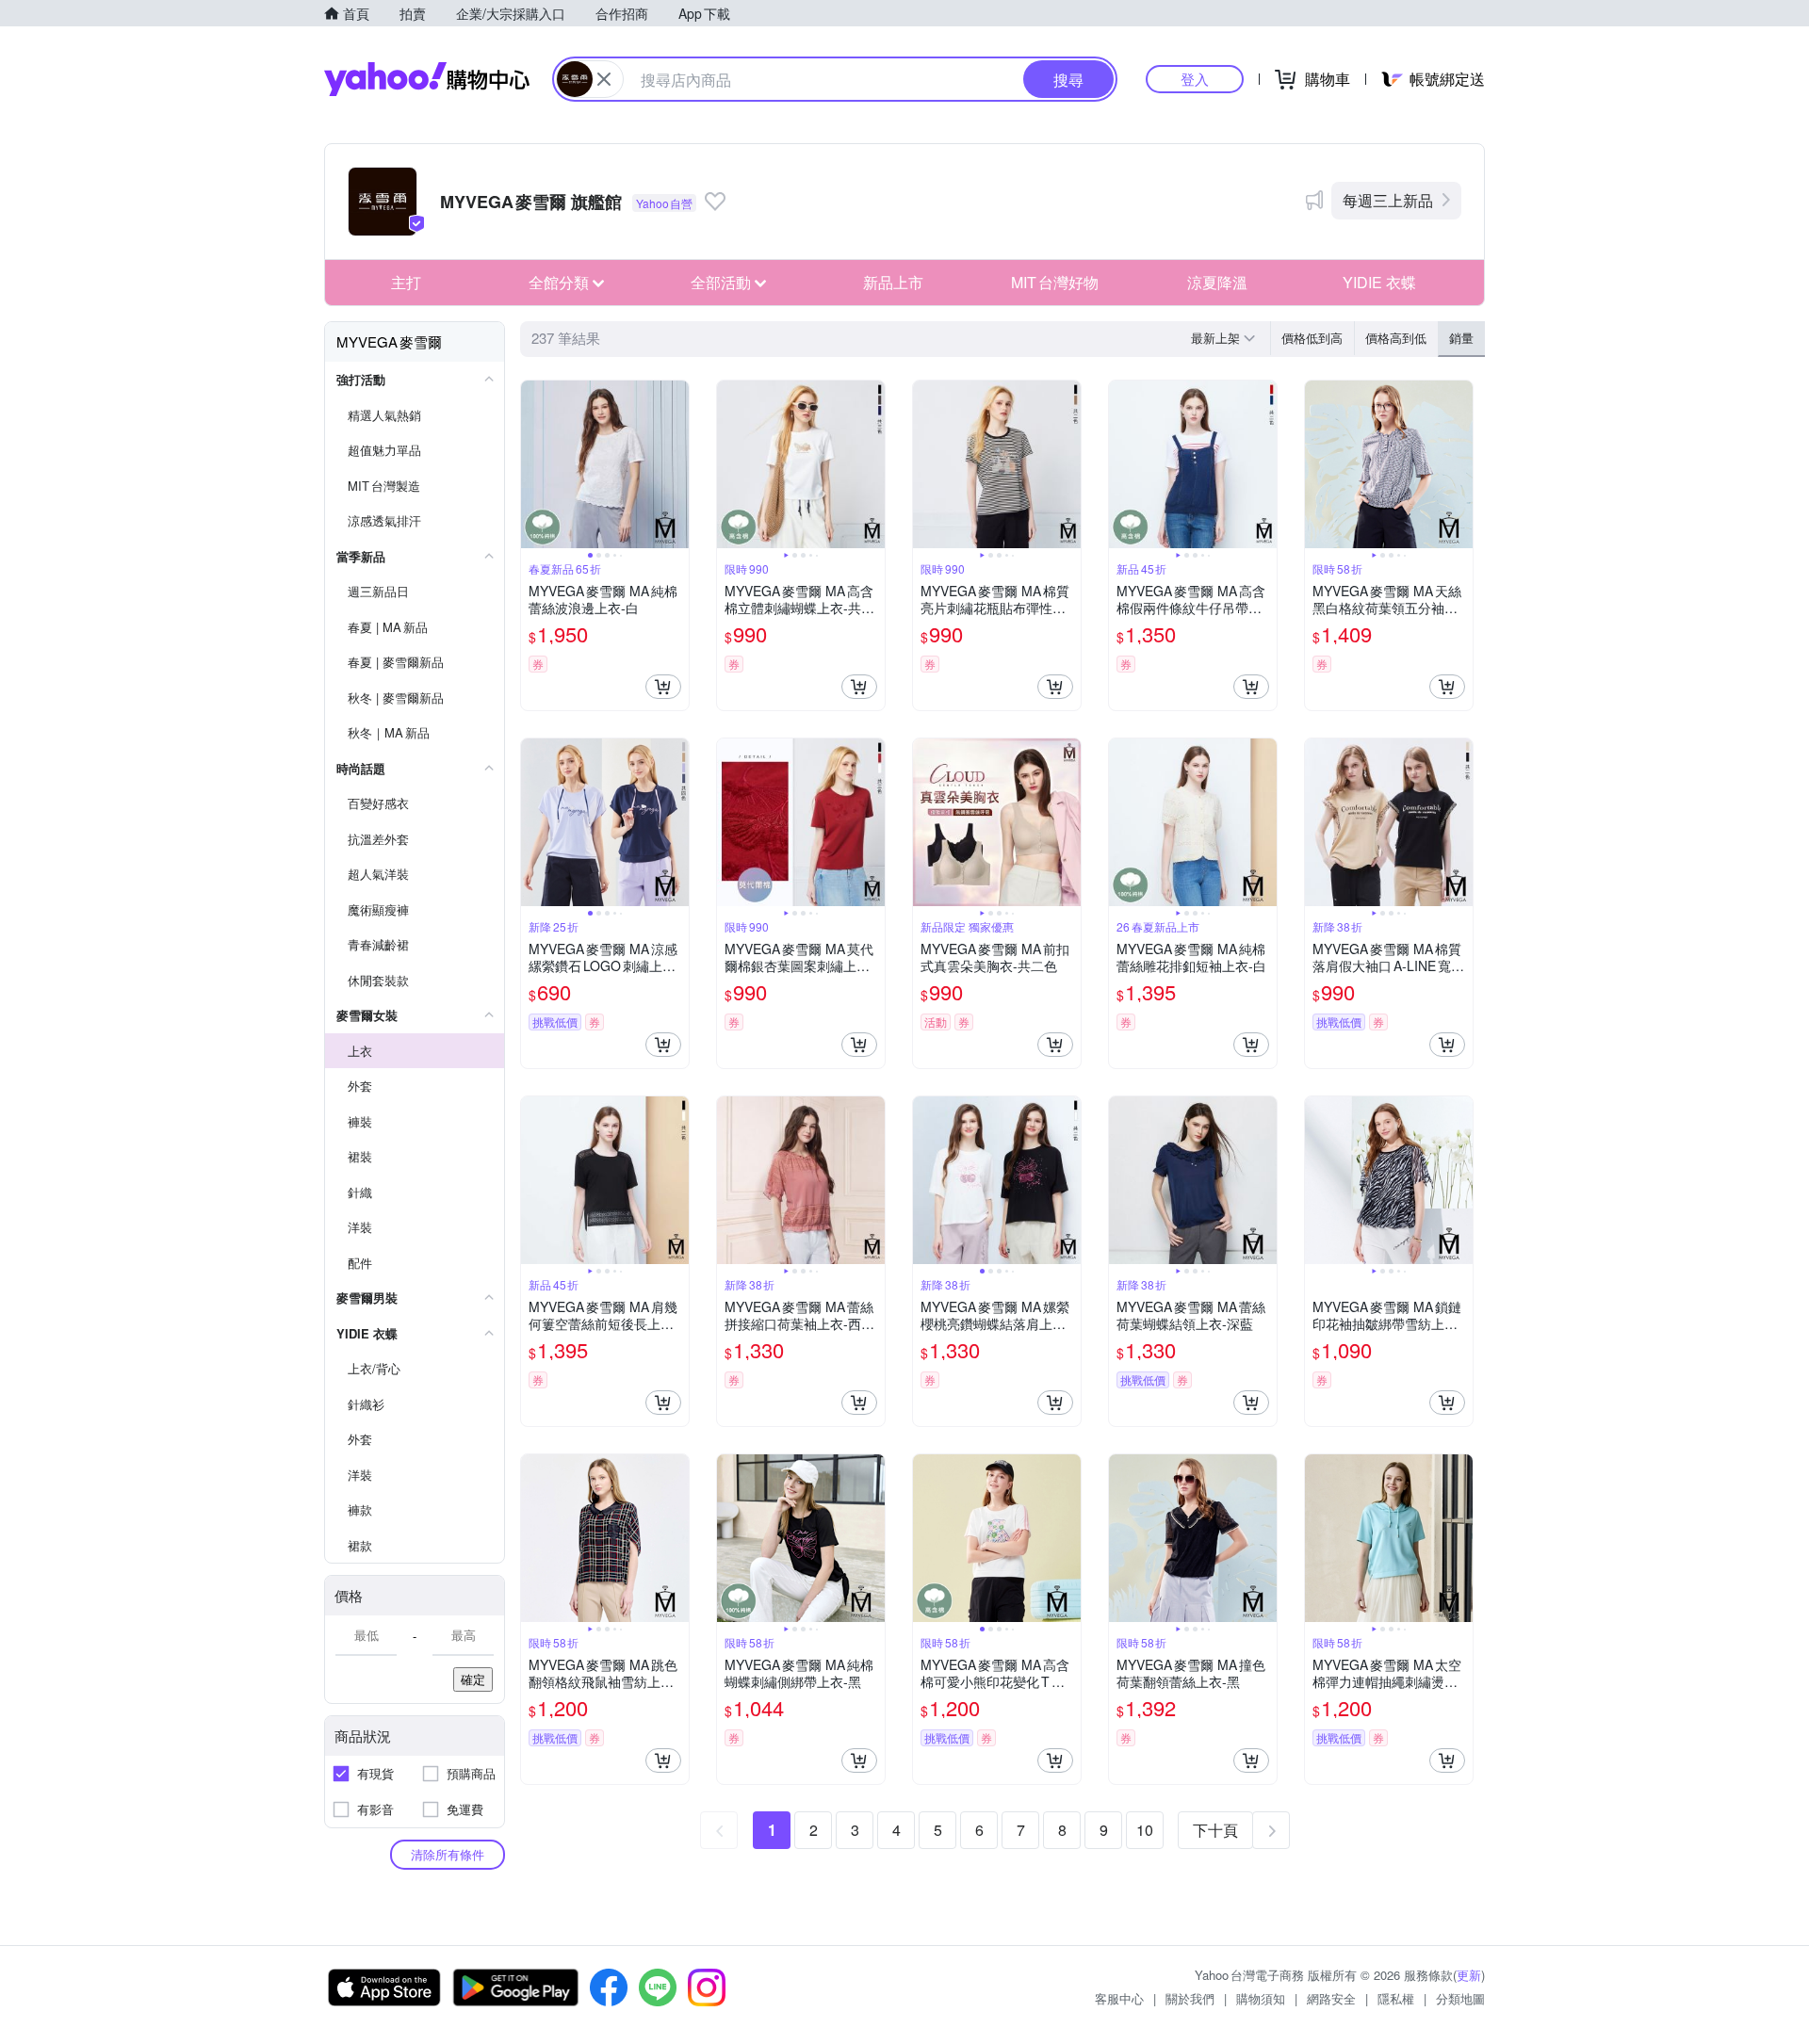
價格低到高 (1312, 338)
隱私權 (1396, 1998)
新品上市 (893, 282)
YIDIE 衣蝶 (1379, 282)
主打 (406, 282)
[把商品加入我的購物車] (663, 687)
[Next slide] (676, 464)
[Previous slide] (533, 464)
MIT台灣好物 (1055, 282)
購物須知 (1261, 1998)
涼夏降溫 (1217, 282)
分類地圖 (1460, 1998)
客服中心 (1119, 1998)
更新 (1469, 1975)
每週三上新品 (1388, 200)
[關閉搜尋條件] (604, 79)
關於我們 (1190, 1998)
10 (1145, 1830)
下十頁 (1215, 1830)
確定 (473, 1679)
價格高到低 (1396, 338)
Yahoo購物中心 (427, 79)
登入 (1195, 79)
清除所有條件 (448, 1854)
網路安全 (1331, 1998)
